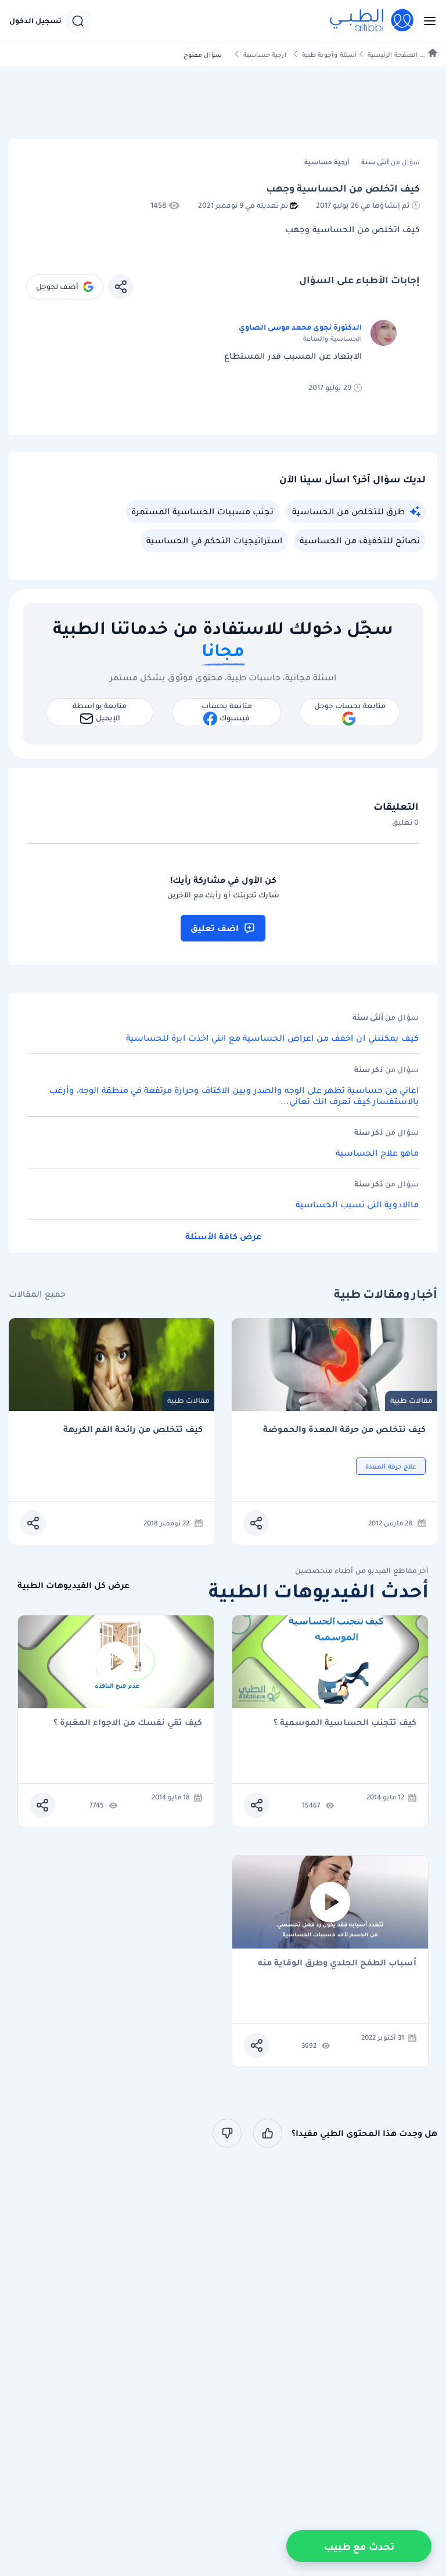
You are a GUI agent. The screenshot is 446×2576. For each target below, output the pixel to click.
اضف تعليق (215, 928)
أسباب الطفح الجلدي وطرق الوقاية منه (337, 1963)
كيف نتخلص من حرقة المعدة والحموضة (344, 1429)
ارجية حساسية (265, 55)
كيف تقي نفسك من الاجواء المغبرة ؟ (128, 1723)
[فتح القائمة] (426, 21)
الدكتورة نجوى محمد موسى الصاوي (300, 327)
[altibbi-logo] (372, 21)
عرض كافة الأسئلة (223, 1236)
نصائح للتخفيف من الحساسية (360, 540)
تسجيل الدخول (35, 21)
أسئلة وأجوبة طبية (329, 55)
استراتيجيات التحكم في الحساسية (214, 540)
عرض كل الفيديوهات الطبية (73, 1585)
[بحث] (78, 21)
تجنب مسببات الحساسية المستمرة (202, 511)
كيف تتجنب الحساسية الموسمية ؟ (345, 1723)
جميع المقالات (37, 1294)
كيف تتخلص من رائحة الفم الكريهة (133, 1429)
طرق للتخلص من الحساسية (348, 511)
